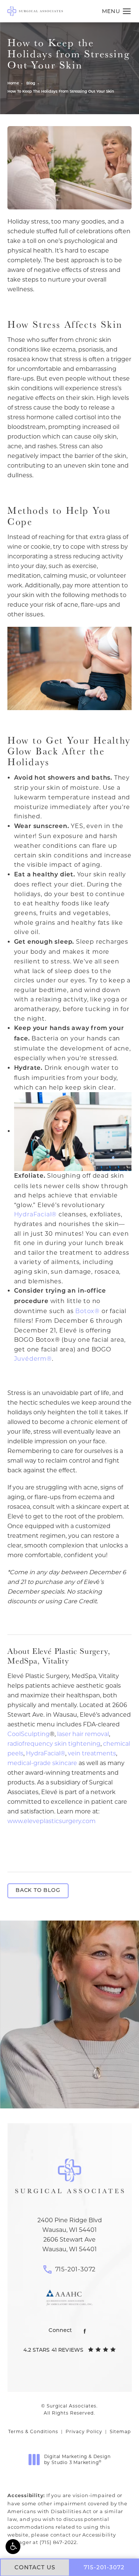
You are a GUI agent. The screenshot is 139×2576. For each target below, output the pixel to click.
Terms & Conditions (33, 2431)
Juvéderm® (33, 1359)
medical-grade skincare (42, 1763)
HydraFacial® (36, 1214)
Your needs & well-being (69, 2080)
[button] (13, 2547)
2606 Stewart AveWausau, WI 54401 (69, 2244)
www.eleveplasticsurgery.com (52, 1821)
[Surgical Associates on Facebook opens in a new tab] (85, 2331)
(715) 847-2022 (58, 2542)
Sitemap (120, 2431)
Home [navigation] (13, 84)
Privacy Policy (84, 2431)
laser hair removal (83, 1734)
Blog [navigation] (31, 84)
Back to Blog (38, 1891)
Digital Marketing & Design (77, 2459)
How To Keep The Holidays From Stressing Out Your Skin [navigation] (61, 92)
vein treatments (92, 1753)
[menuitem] (85, 2331)
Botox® (87, 1311)
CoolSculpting (29, 1734)
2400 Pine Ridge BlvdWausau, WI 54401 (70, 2225)
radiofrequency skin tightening (54, 1744)
